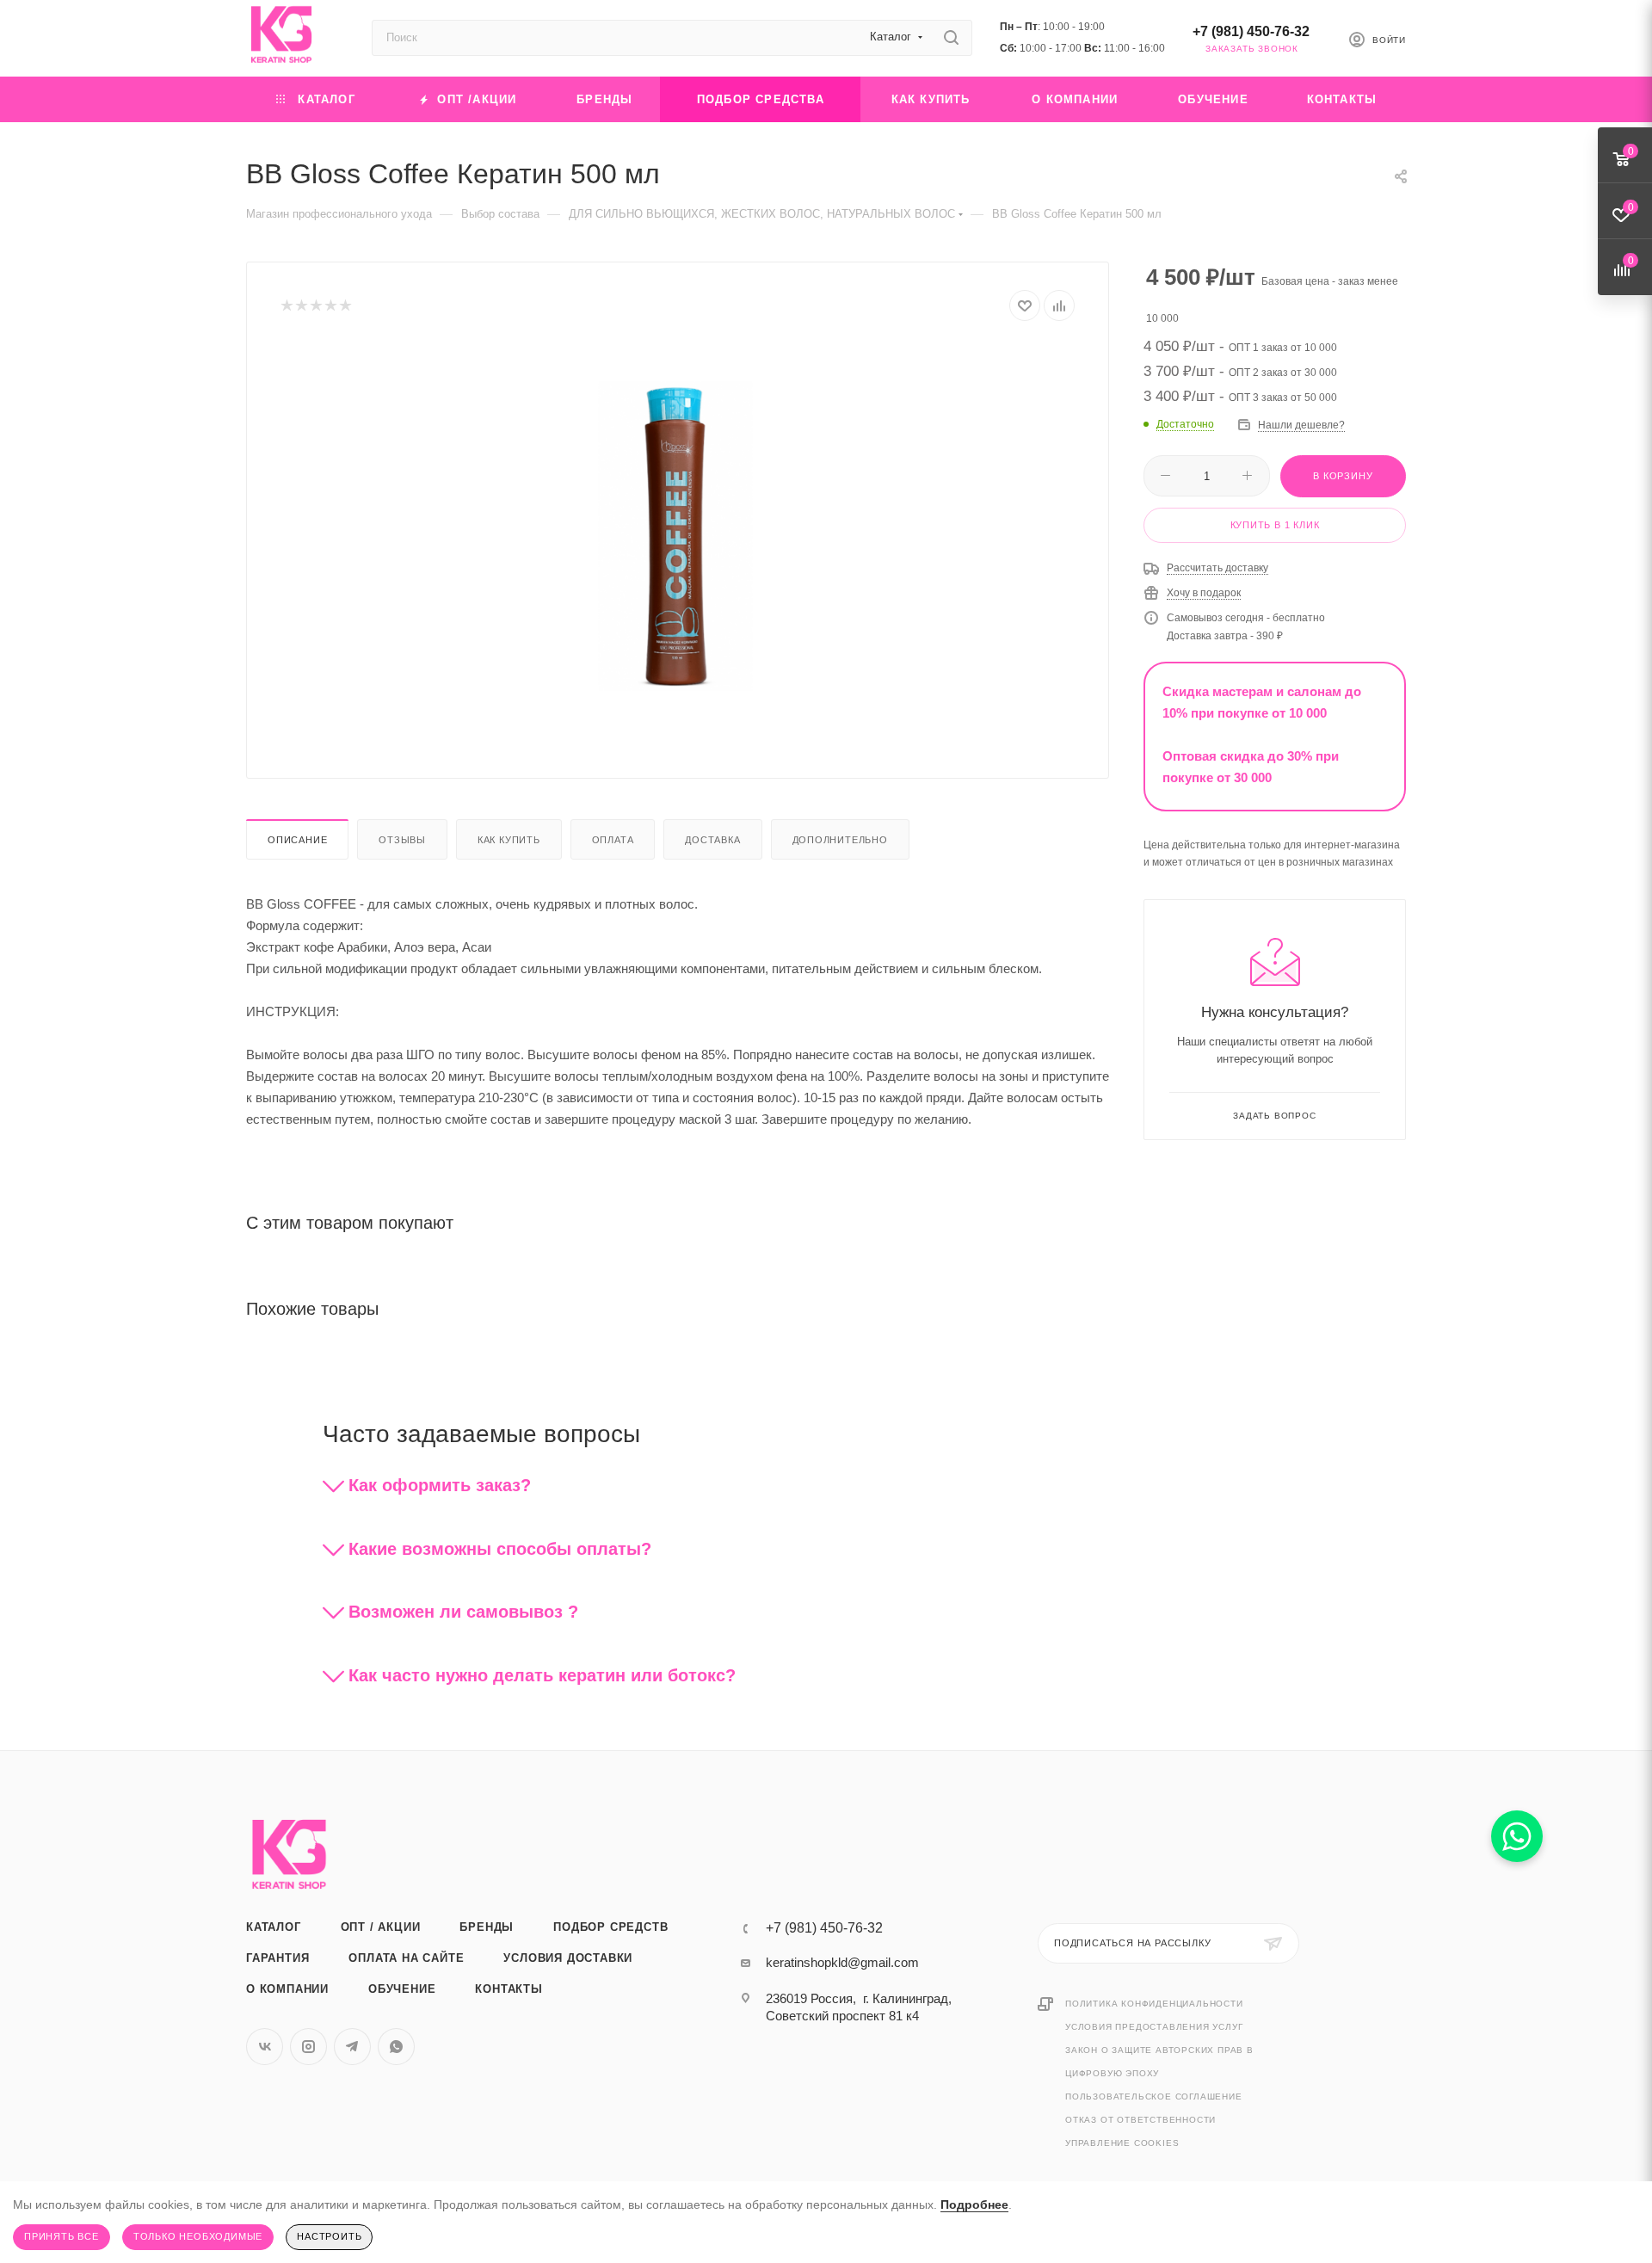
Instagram (308, 2047)
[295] (678, 536)
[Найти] (951, 38)
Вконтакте (265, 2047)
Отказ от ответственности (1140, 2120)
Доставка (712, 840)
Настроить (329, 2236)
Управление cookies (1122, 2143)
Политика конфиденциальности (1154, 2004)
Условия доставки (568, 1958)
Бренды (487, 1927)
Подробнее (974, 2204)
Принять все (62, 2236)
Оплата (613, 840)
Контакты (509, 1989)
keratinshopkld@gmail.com (842, 1962)
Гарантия (277, 1958)
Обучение (402, 1989)
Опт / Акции (381, 1927)
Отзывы (402, 840)
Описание (297, 840)
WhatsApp (396, 2047)
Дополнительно (840, 840)
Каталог (274, 1927)
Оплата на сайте (406, 1958)
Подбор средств (610, 1927)
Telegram (352, 2047)
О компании (287, 1989)
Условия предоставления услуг (1154, 2027)
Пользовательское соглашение (1154, 2097)
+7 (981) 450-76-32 (1251, 31)
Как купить (509, 840)
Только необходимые (198, 2236)
